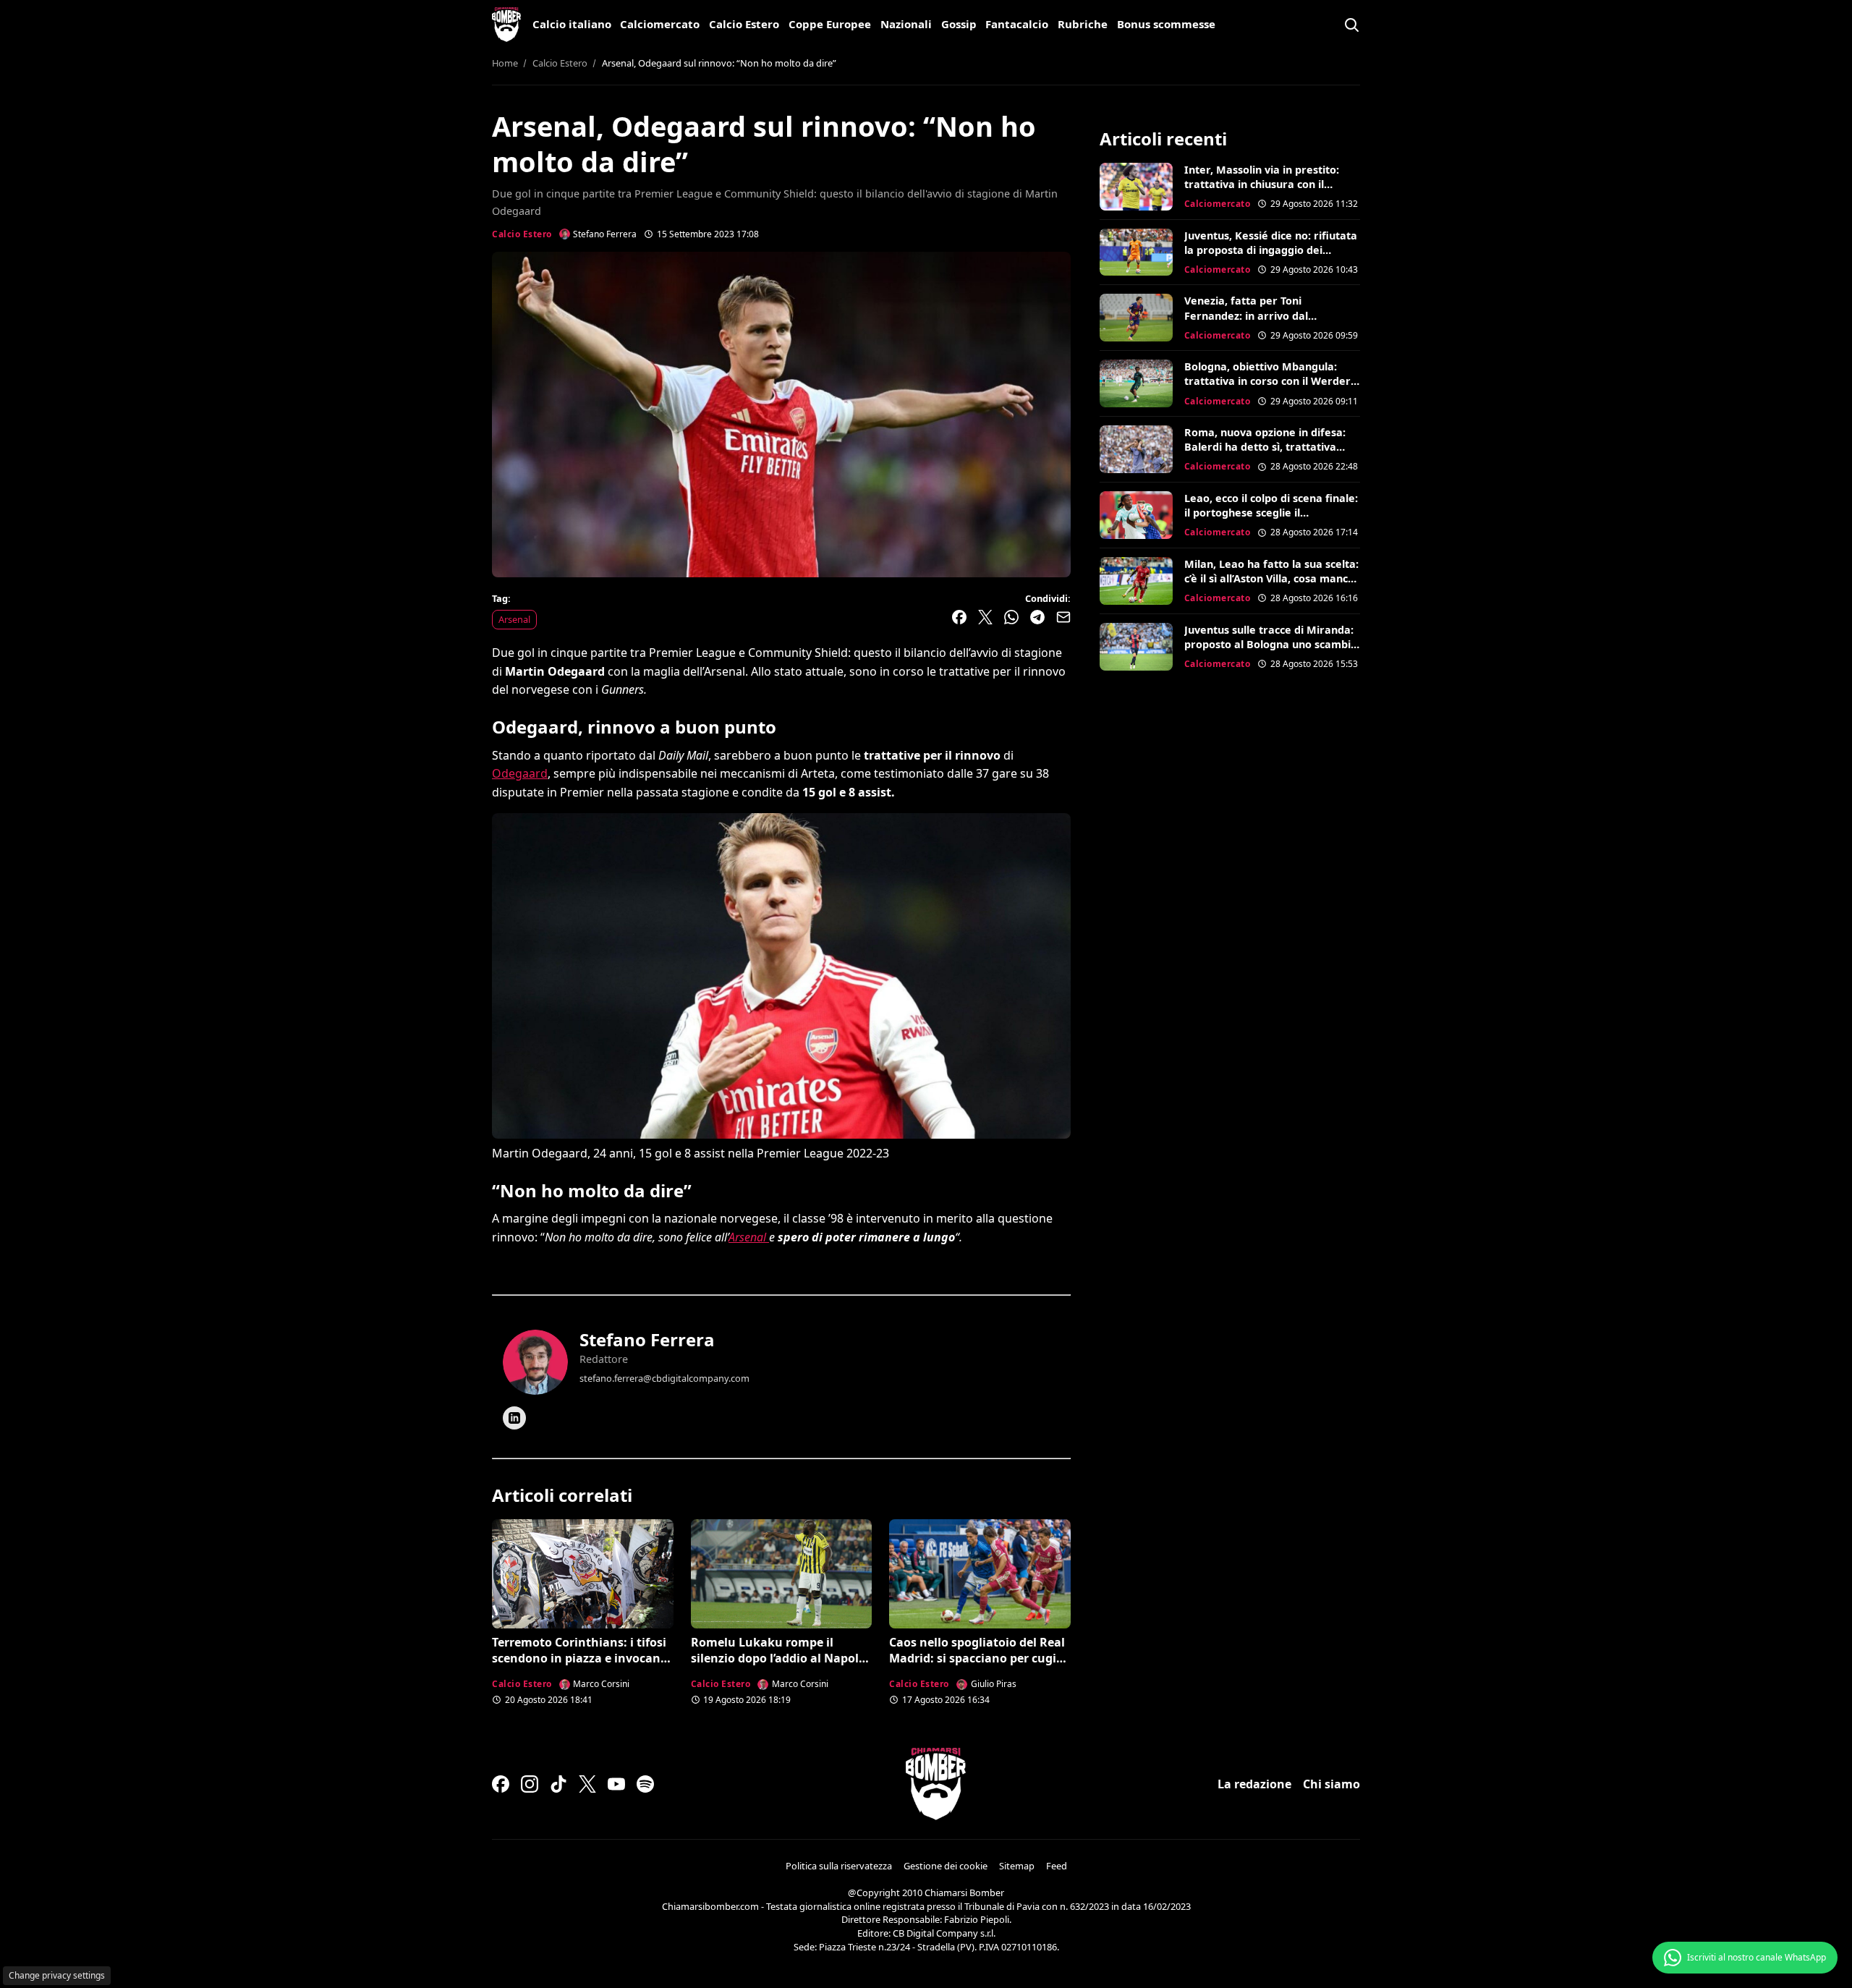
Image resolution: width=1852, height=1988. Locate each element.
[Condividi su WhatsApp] (1011, 617)
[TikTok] (558, 1784)
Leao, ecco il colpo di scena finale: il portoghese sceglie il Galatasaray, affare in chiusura (1271, 513)
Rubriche (1083, 24)
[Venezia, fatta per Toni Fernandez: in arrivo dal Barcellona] (1136, 318)
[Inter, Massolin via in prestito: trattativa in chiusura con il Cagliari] (1136, 187)
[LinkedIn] (514, 1418)
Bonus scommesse (1166, 24)
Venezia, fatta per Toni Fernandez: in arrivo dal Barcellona (1246, 315)
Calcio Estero (744, 24)
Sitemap (1017, 1866)
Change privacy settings (57, 1975)
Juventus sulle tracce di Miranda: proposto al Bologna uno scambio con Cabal (1271, 644)
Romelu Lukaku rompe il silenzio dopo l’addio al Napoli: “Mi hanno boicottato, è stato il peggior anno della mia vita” (781, 1666)
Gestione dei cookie (946, 1866)
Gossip (959, 24)
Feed (1057, 1866)
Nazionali (906, 24)
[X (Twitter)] (587, 1784)
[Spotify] (645, 1784)
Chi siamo (1331, 1784)
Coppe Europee (830, 24)
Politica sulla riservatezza (839, 1866)
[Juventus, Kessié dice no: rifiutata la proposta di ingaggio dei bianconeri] (1136, 252)
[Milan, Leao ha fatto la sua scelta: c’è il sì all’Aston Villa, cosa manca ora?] (1136, 581)
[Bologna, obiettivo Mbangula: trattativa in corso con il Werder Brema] (1136, 383)
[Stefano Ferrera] (535, 1362)
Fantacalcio (1017, 24)
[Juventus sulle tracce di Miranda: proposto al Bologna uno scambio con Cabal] (1136, 647)
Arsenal (514, 619)
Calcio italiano (572, 24)
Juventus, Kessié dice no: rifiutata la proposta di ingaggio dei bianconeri (1271, 250)
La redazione (1254, 1784)
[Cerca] (1351, 25)
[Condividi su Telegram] (1037, 617)
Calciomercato (660, 24)
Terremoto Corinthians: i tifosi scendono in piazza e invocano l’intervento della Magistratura (581, 1658)
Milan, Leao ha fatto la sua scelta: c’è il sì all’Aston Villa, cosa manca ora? (1271, 578)
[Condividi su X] (985, 617)
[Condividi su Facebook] (959, 617)
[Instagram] (530, 1784)
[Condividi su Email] (1063, 617)
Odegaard (520, 773)
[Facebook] (501, 1784)
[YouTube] (616, 1784)
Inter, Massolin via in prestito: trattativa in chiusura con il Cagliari (1262, 184)
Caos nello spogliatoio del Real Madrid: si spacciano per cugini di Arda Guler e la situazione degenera (978, 1666)
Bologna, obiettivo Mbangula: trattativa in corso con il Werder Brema (1267, 381)
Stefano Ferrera (647, 1339)
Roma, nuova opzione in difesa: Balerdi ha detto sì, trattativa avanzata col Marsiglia (1265, 447)
